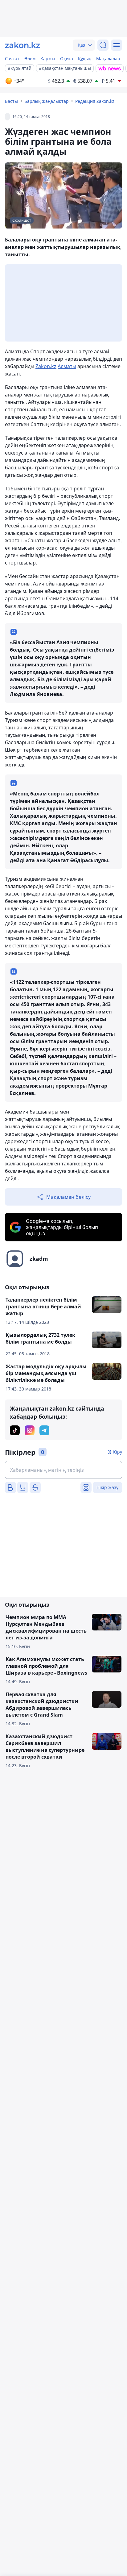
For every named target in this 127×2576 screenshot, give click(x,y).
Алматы (67, 366)
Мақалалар (108, 59)
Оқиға (67, 59)
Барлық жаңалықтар (47, 101)
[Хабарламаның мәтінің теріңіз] (63, 1470)
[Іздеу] (103, 45)
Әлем (30, 59)
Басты (11, 101)
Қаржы (48, 59)
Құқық (85, 59)
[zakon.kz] (23, 45)
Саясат (12, 59)
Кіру (118, 1452)
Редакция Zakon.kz (95, 101)
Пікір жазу (107, 1487)
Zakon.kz (46, 366)
